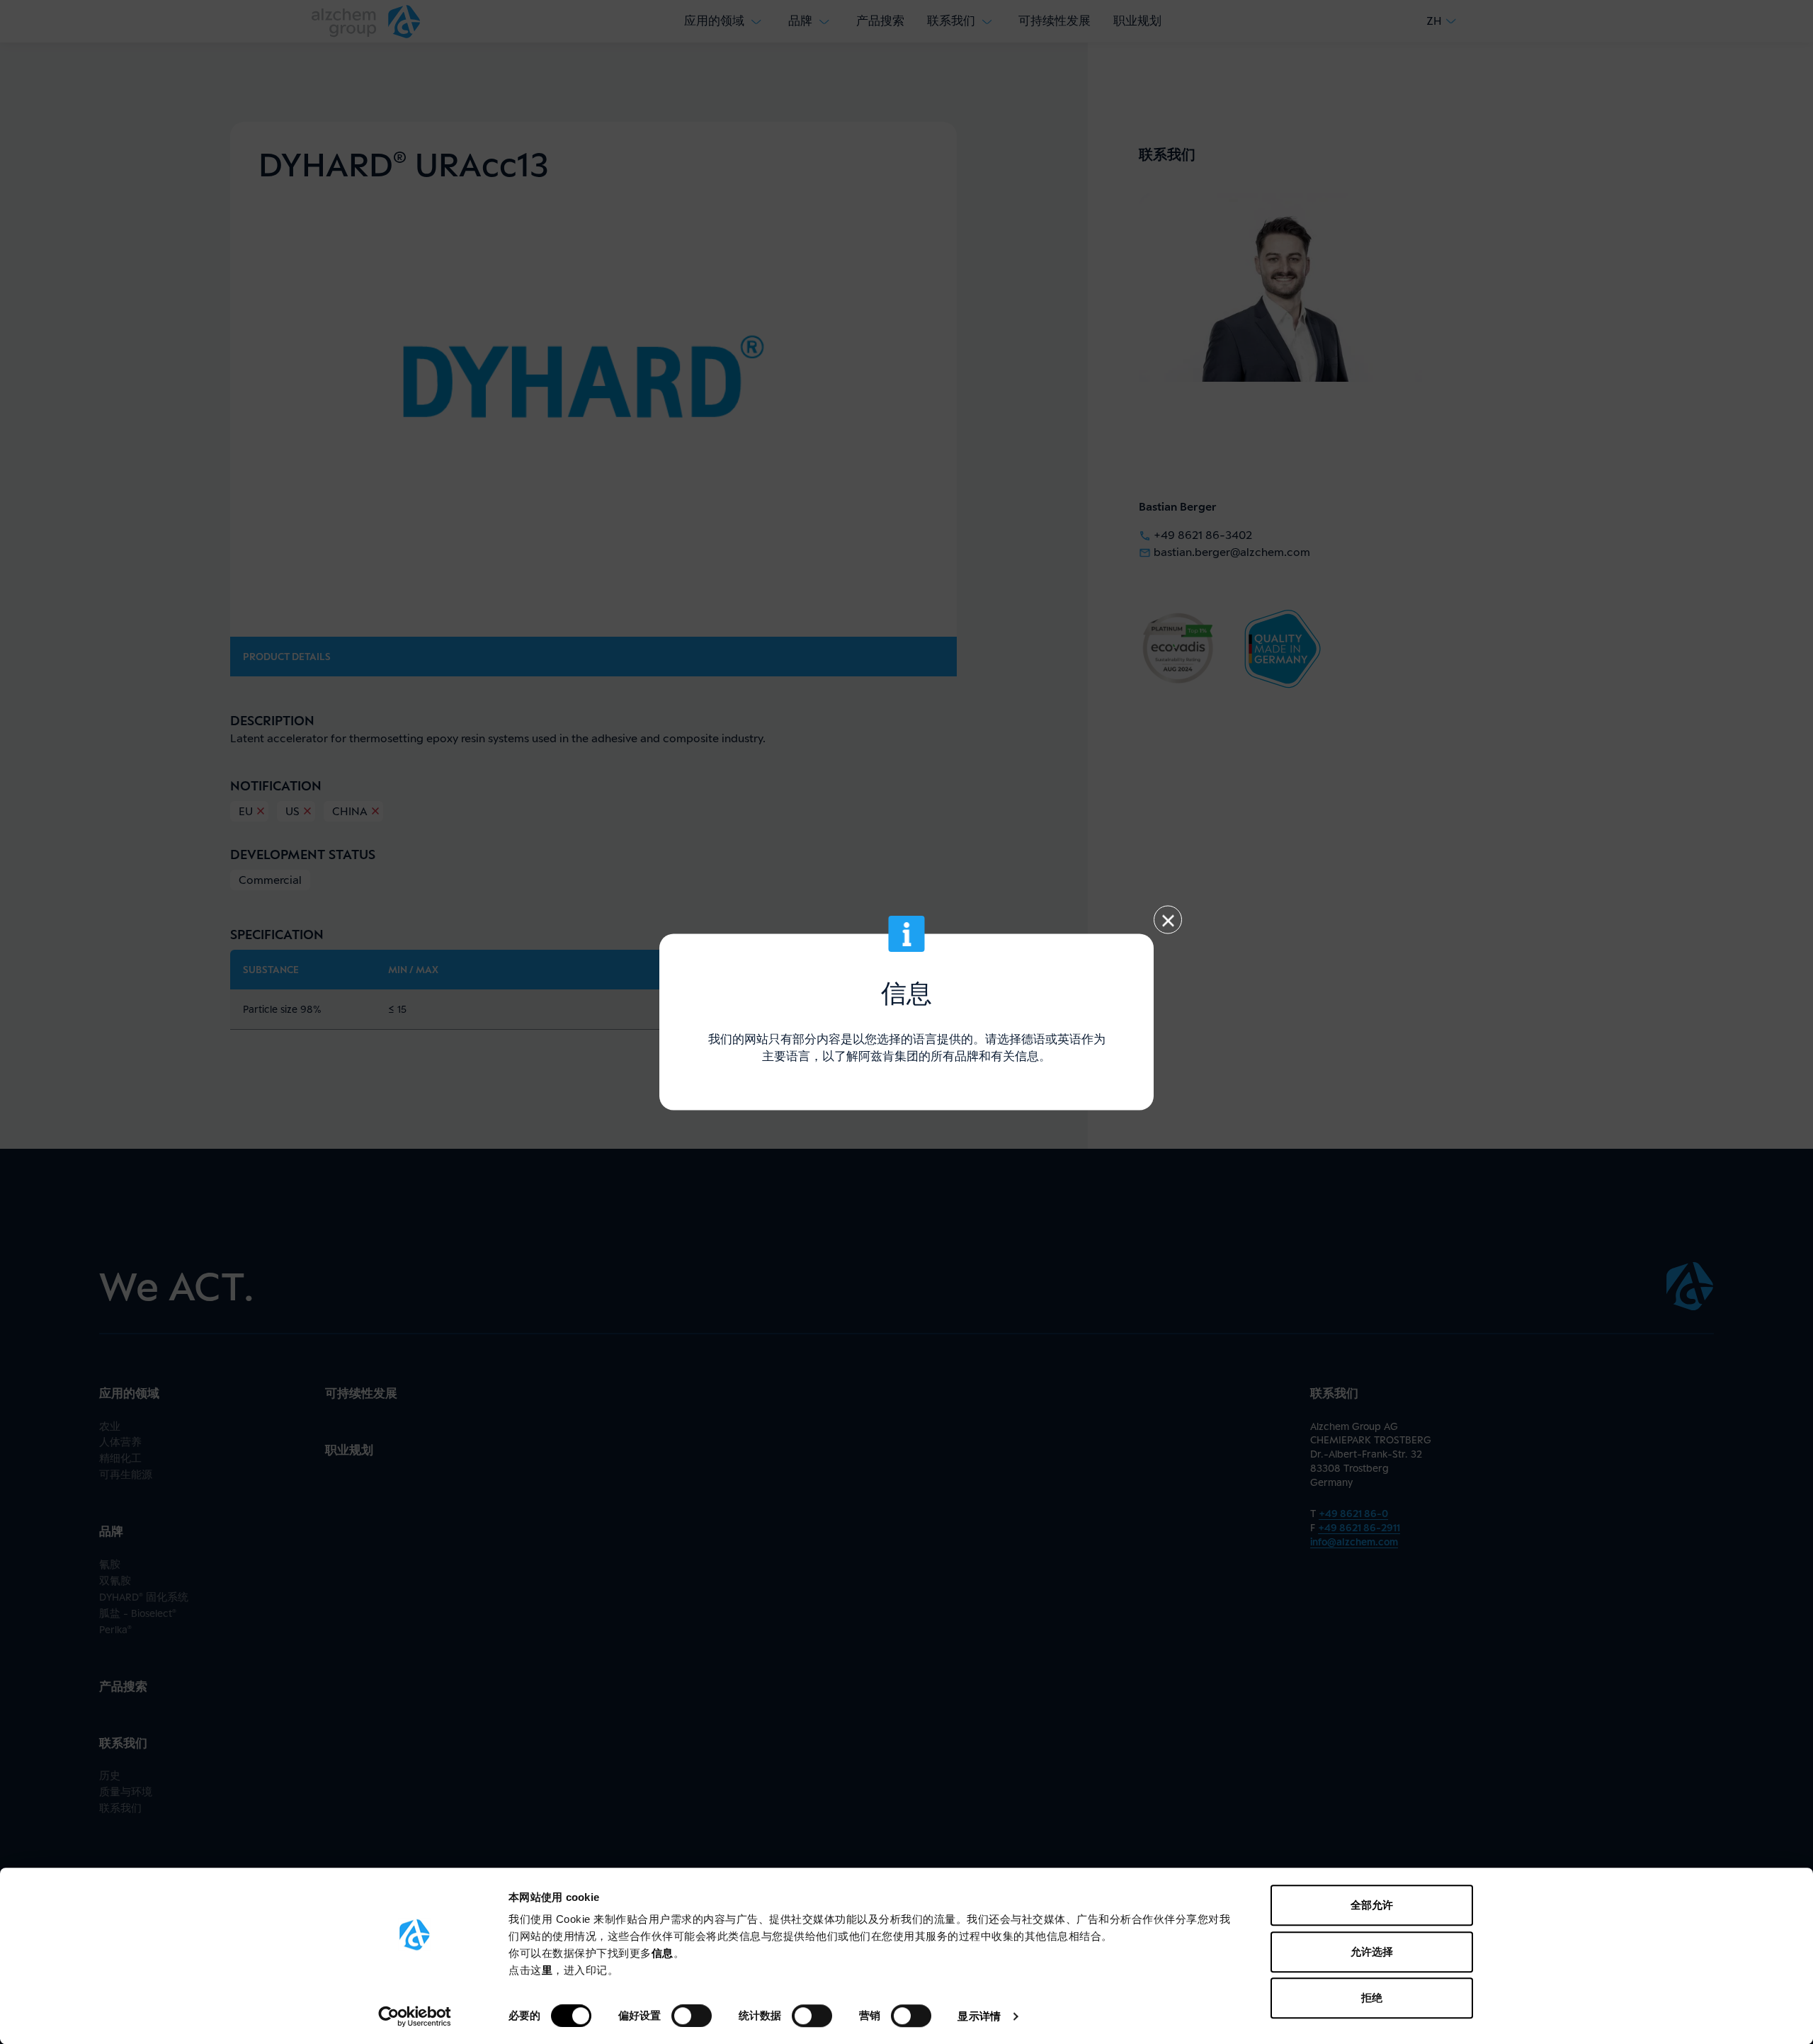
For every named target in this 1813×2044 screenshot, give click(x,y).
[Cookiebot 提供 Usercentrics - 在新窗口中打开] (415, 2016)
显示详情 (979, 2016)
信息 (663, 1953)
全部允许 (1372, 1905)
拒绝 (1372, 1998)
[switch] (692, 2016)
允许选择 (1372, 1952)
